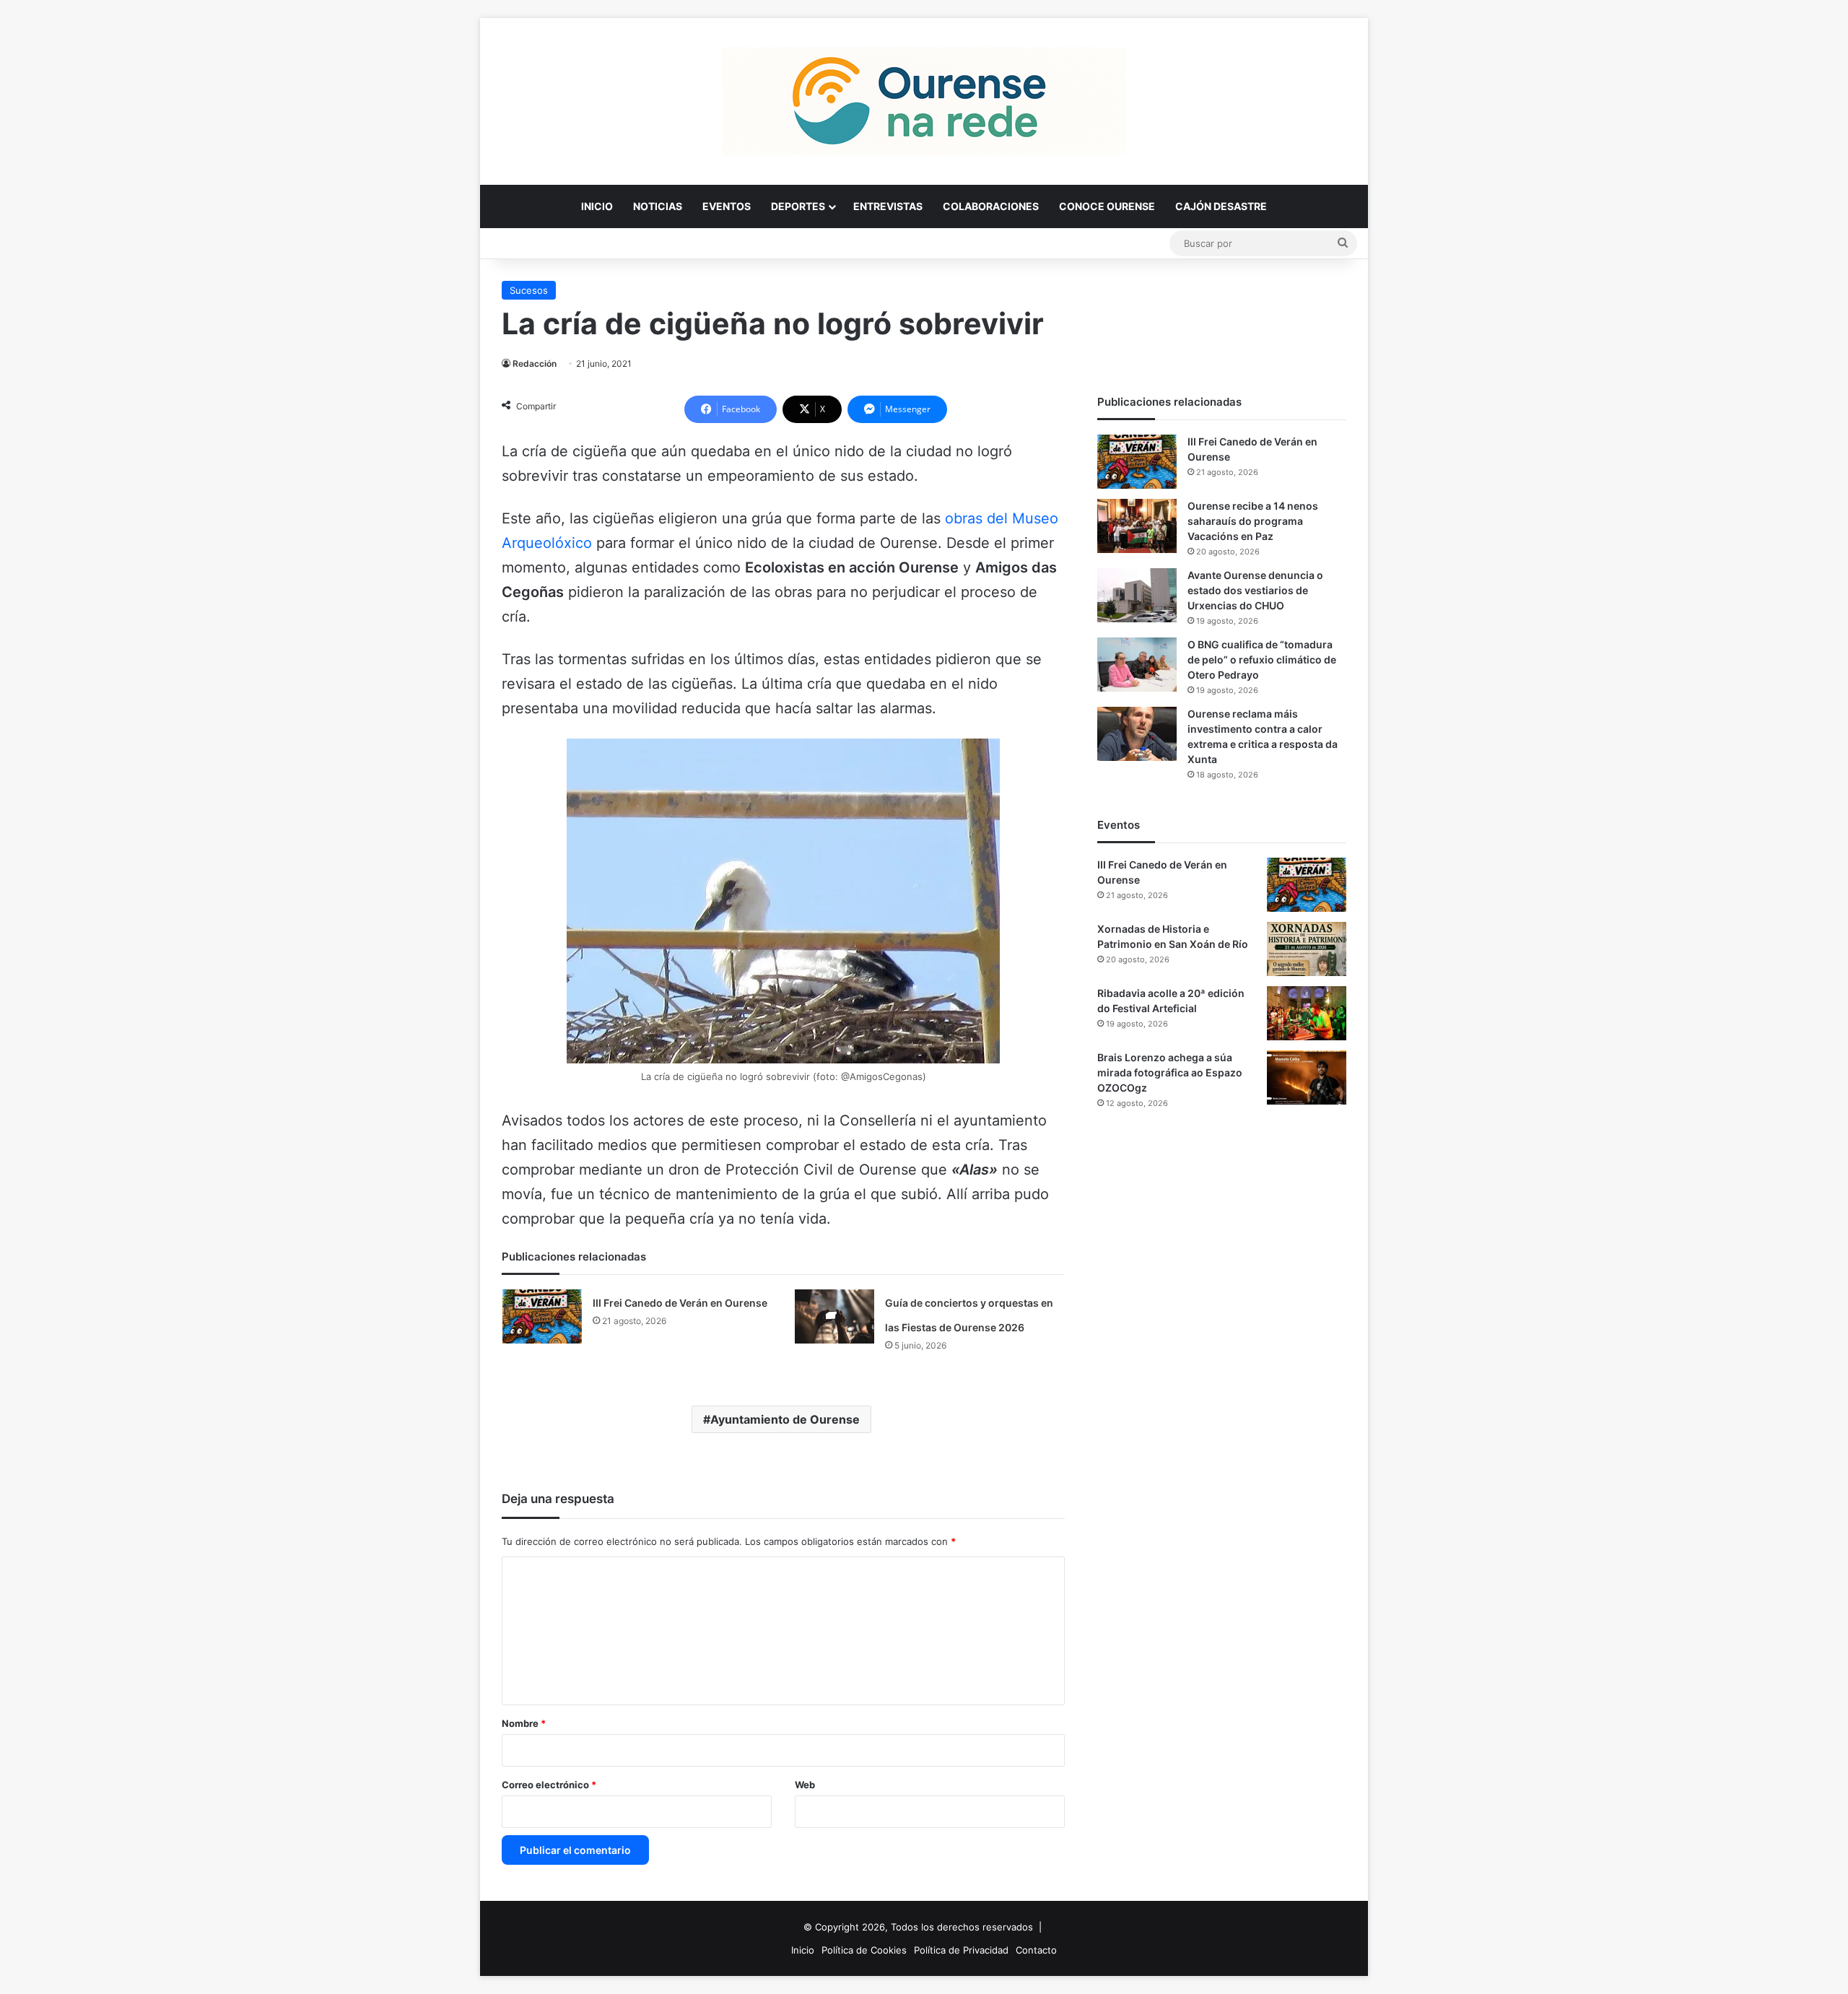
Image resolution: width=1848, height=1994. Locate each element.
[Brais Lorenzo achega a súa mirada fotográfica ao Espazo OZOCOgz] (1307, 1077)
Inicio (597, 206)
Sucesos (529, 290)
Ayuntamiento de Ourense (785, 1419)
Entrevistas (888, 206)
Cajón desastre (1221, 206)
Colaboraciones (991, 206)
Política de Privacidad (961, 1950)
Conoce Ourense (1107, 206)
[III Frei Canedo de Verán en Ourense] (542, 1316)
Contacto (1036, 1950)
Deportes (798, 206)
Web (805, 1785)
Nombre (524, 1723)
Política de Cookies (864, 1950)
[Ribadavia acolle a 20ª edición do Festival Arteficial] (1307, 1013)
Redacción (535, 363)
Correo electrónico (549, 1785)
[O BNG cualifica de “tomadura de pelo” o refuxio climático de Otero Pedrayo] (1137, 665)
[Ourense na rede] (924, 101)
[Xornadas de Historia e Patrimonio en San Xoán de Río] (1307, 949)
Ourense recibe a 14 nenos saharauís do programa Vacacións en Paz (1253, 521)
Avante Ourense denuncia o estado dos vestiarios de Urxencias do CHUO (1255, 590)
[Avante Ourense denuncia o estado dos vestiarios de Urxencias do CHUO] (1137, 595)
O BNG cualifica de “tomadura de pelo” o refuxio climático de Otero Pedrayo (1262, 659)
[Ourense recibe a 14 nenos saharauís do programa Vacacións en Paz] (1137, 526)
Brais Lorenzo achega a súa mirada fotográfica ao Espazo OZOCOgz (1170, 1072)
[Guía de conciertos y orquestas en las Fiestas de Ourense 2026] (834, 1316)
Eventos (727, 206)
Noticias (658, 206)
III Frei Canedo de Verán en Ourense (680, 1303)
